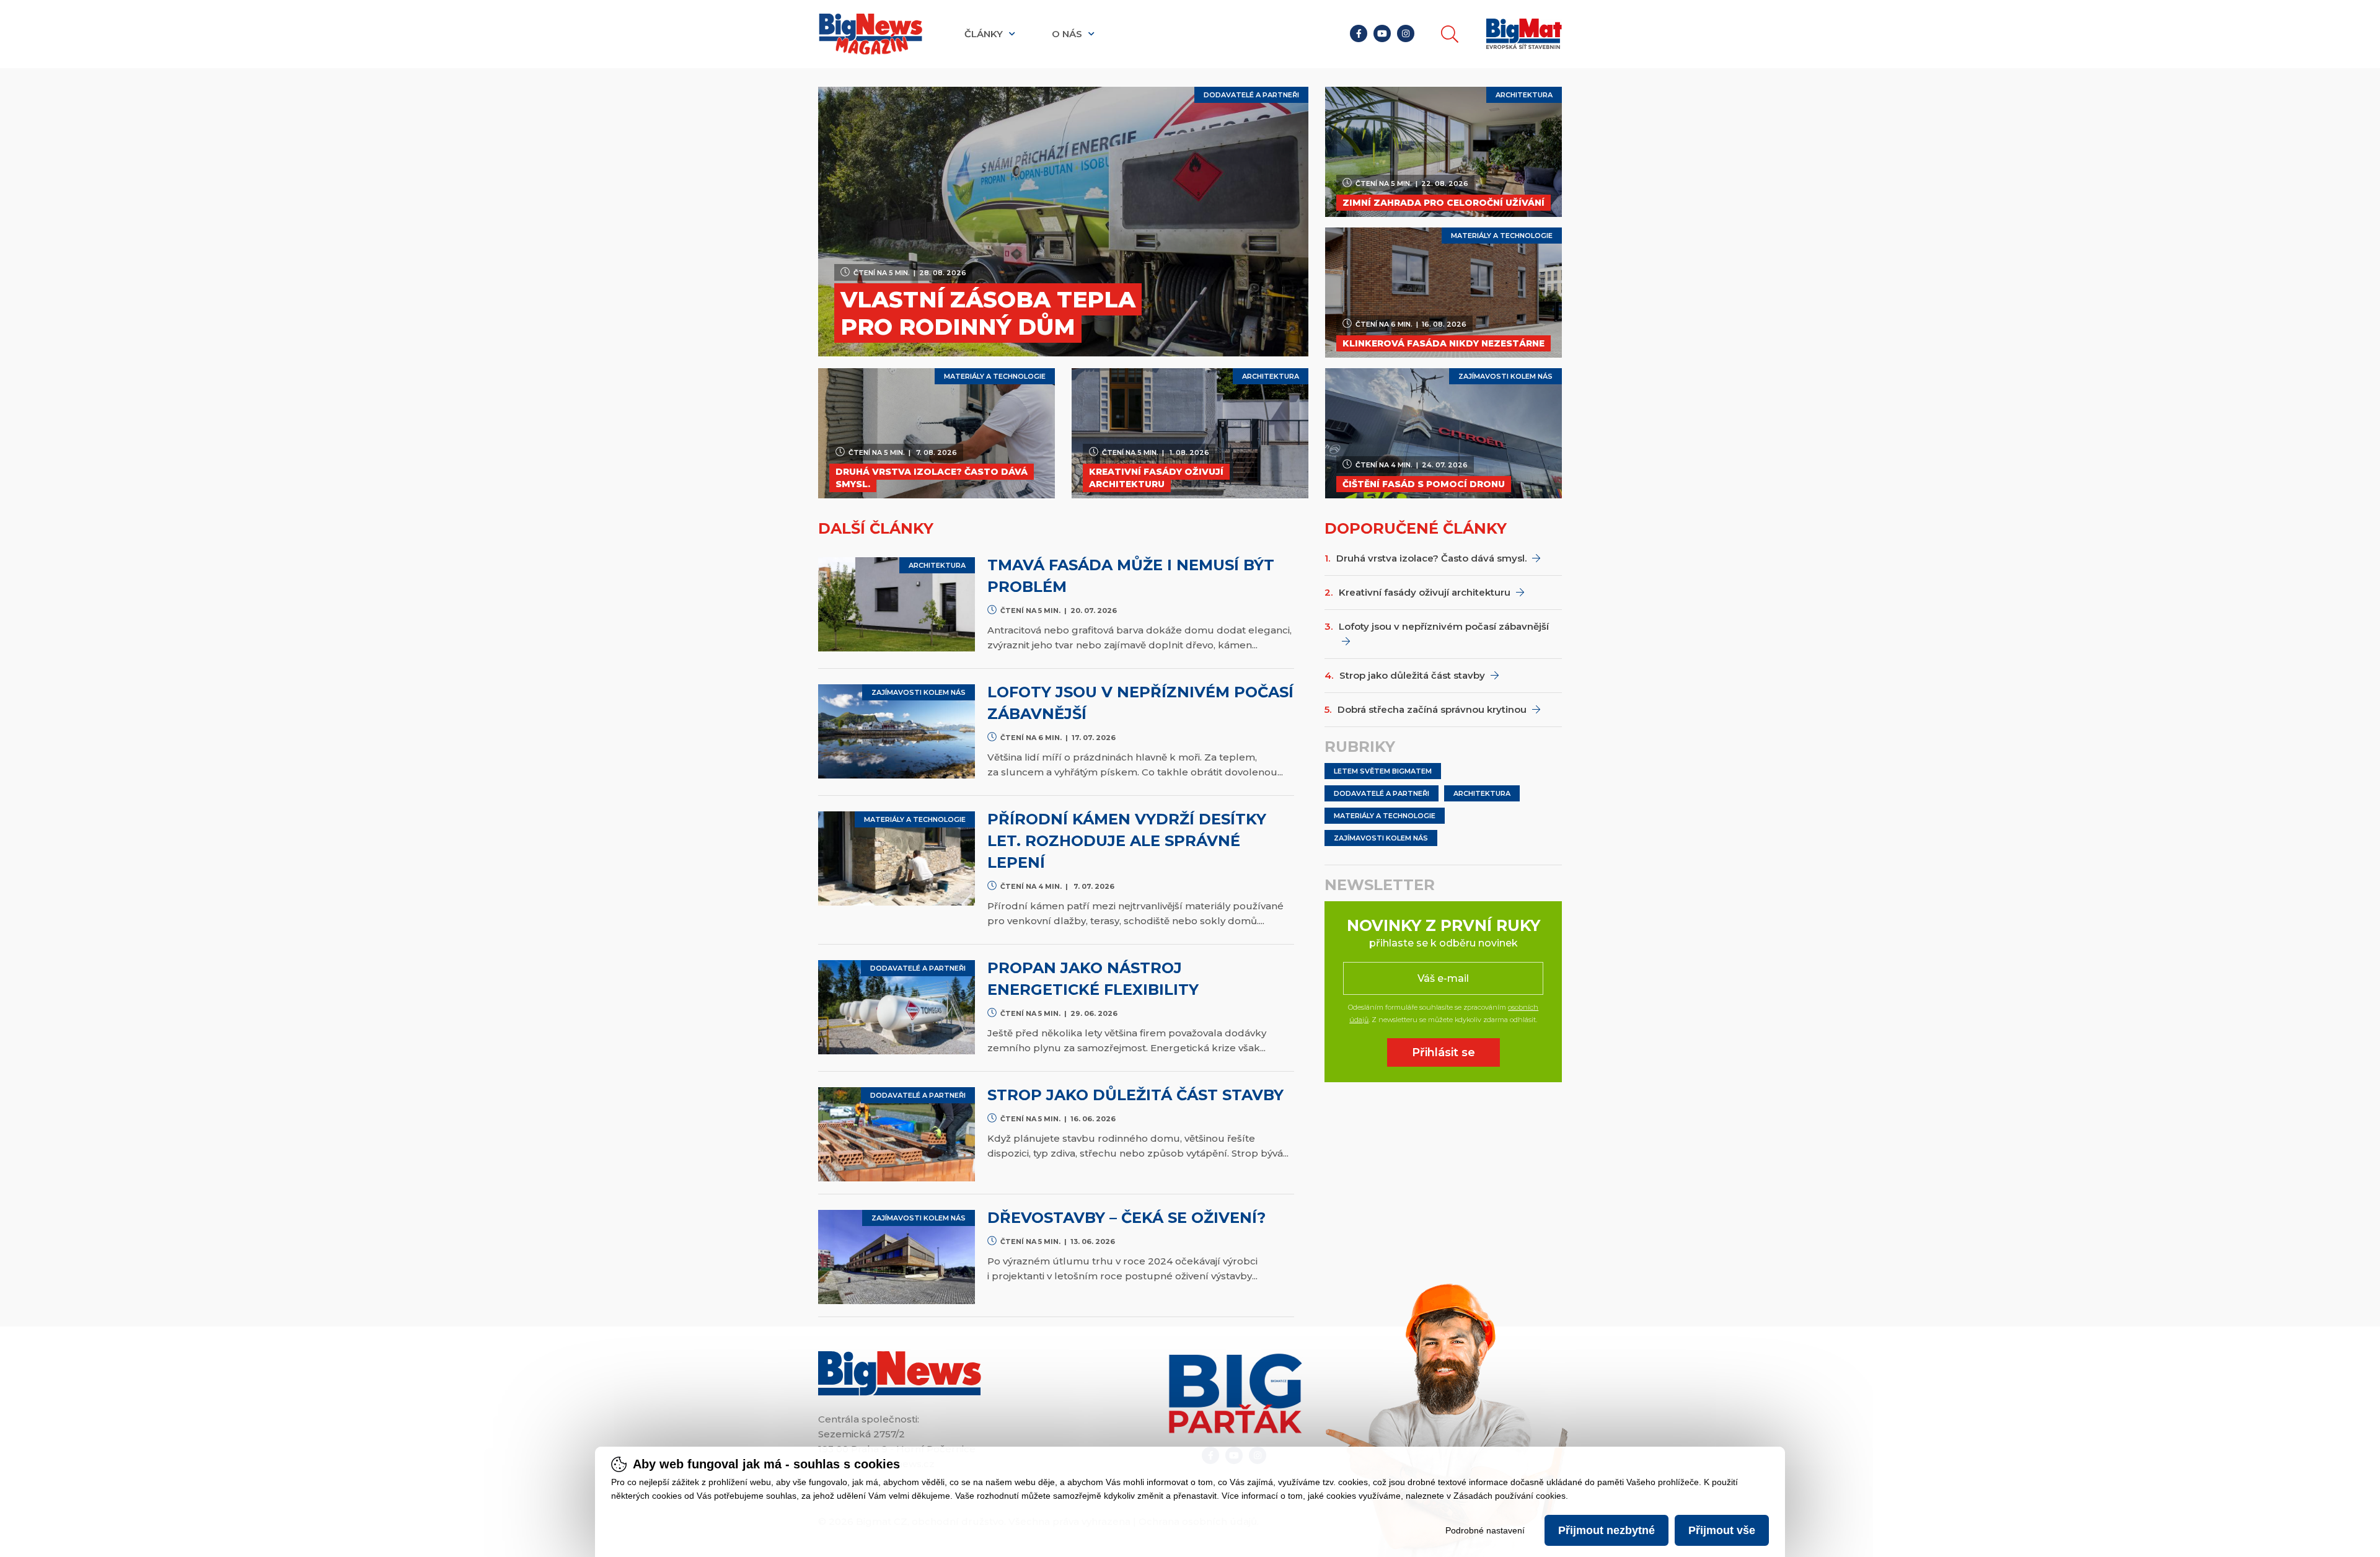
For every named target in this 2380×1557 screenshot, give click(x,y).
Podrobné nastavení (1485, 1530)
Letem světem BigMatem (1383, 771)
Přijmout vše (1722, 1530)
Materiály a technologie (1385, 816)
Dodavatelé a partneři (1382, 793)
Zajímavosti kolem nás (1381, 838)
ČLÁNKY (985, 34)
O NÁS (1068, 34)
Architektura (1482, 793)
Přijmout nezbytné (1606, 1530)
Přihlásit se (1443, 1052)
